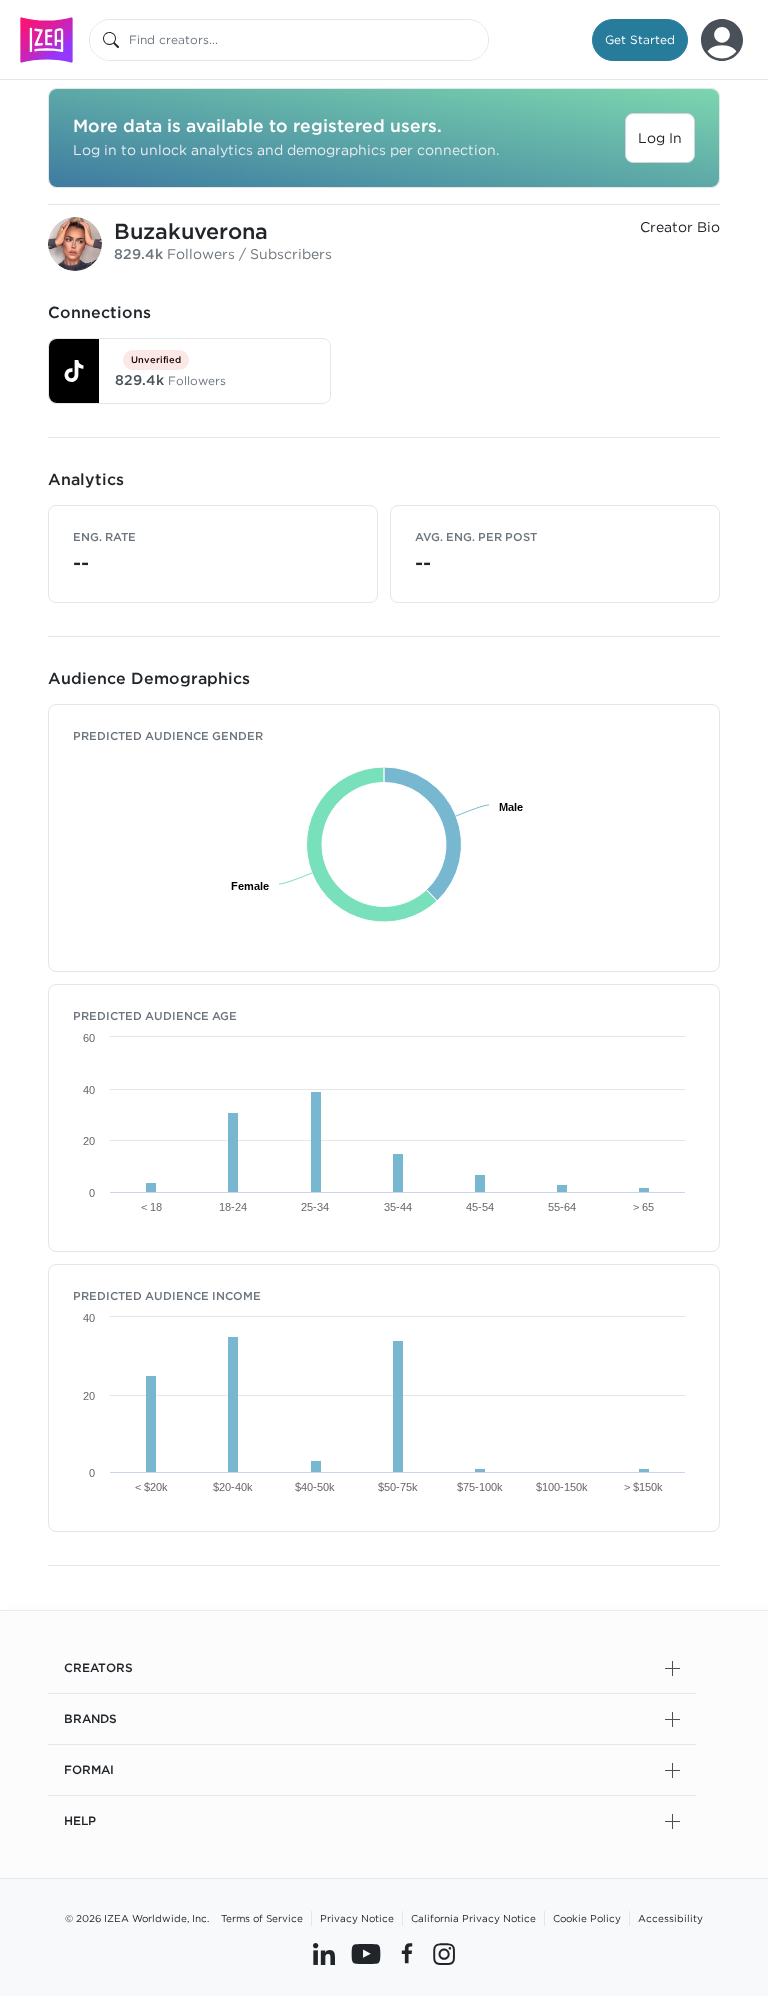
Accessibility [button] (670, 1918)
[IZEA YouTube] (366, 1953)
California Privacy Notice (473, 1918)
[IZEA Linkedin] (324, 1953)
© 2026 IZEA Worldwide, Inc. (137, 1918)
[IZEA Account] (722, 40)
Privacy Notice (357, 1918)
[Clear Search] (475, 40)
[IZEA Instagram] (444, 1953)
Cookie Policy (587, 1918)
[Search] (111, 40)
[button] (640, 40)
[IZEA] (46, 39)
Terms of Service (262, 1918)
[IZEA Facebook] (407, 1953)
